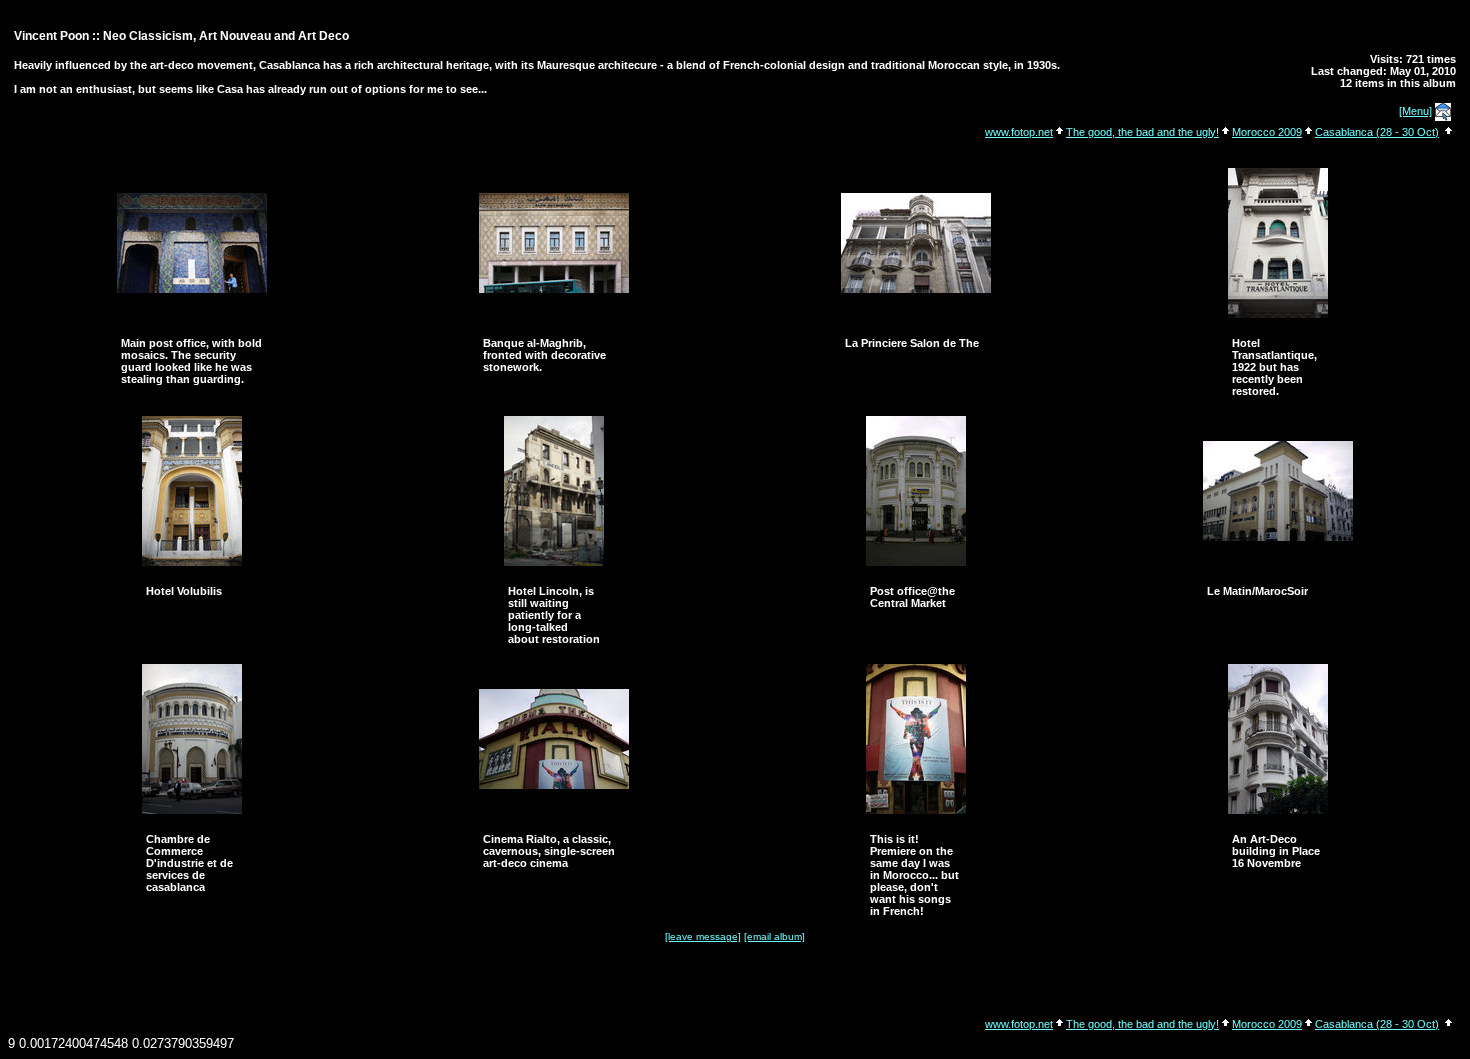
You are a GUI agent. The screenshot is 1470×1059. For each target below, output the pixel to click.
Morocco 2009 (1267, 132)
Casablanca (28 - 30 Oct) (1377, 132)
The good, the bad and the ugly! (1142, 132)
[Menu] (1415, 111)
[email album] (774, 936)
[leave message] (703, 936)
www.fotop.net (1019, 132)
